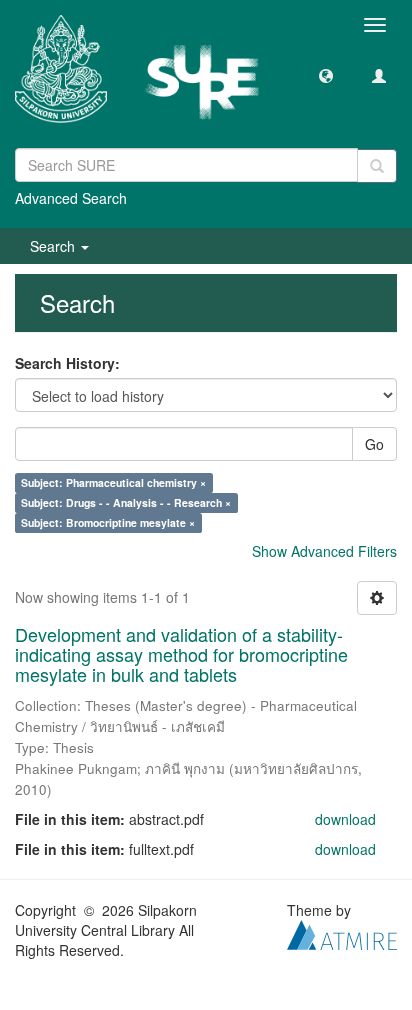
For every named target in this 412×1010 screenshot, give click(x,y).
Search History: (67, 363)
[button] (326, 75)
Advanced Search (71, 198)
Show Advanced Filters (324, 551)
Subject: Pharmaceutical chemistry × (113, 482)
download (345, 819)
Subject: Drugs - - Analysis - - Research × (126, 502)
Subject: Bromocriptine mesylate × (108, 522)
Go (374, 444)
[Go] (377, 166)
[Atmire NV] (342, 933)
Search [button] (54, 246)
